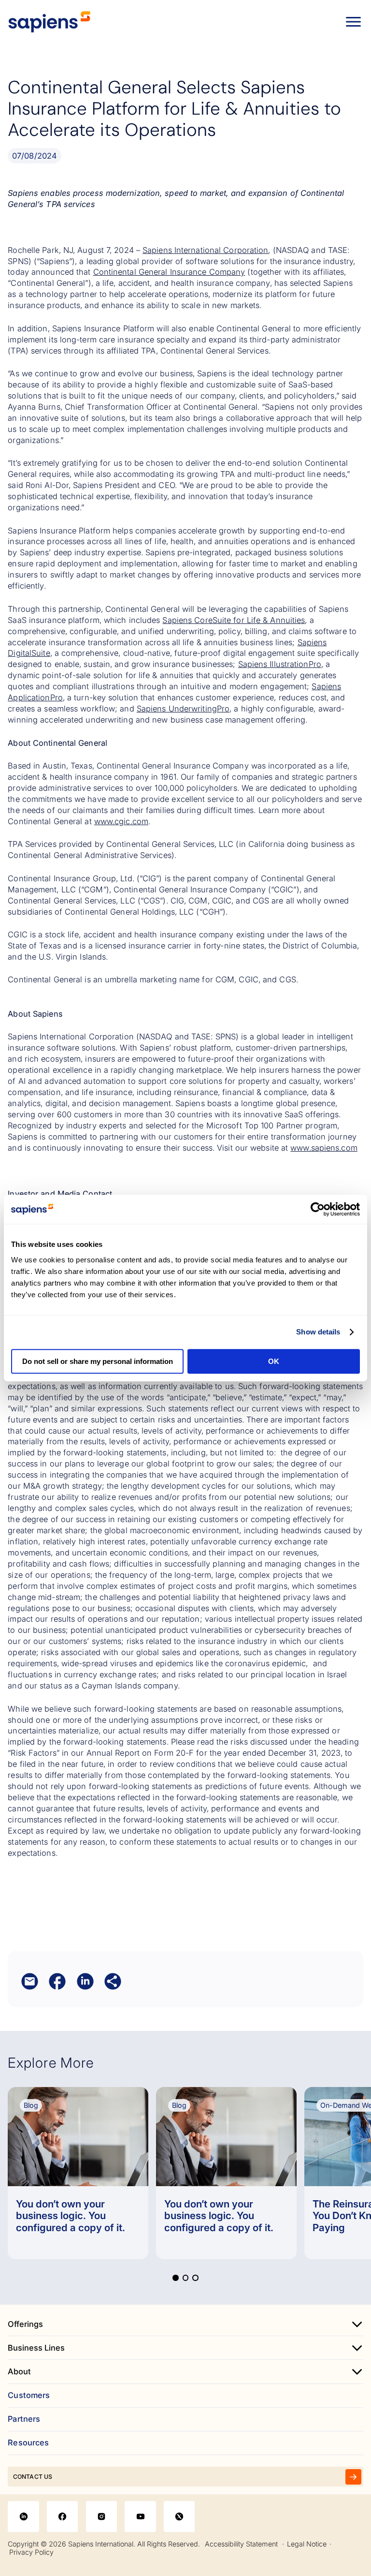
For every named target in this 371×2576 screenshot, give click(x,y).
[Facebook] (57, 1981)
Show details (318, 1332)
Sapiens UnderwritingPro (183, 709)
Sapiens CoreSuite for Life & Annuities (234, 620)
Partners (24, 2419)
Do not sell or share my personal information (98, 1361)
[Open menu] (353, 22)
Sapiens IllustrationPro (280, 664)
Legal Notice (307, 2544)
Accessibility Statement (241, 2544)
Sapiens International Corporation (205, 250)
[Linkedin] (85, 1981)
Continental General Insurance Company (169, 272)
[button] (175, 2278)
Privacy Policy (31, 2552)
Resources (28, 2443)
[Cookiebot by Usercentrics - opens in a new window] (318, 1209)
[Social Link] (23, 2517)
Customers (29, 2395)
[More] (113, 1981)
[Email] (30, 1981)
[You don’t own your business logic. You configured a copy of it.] (78, 2173)
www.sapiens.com (324, 1148)
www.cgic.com (121, 821)
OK (274, 1361)
